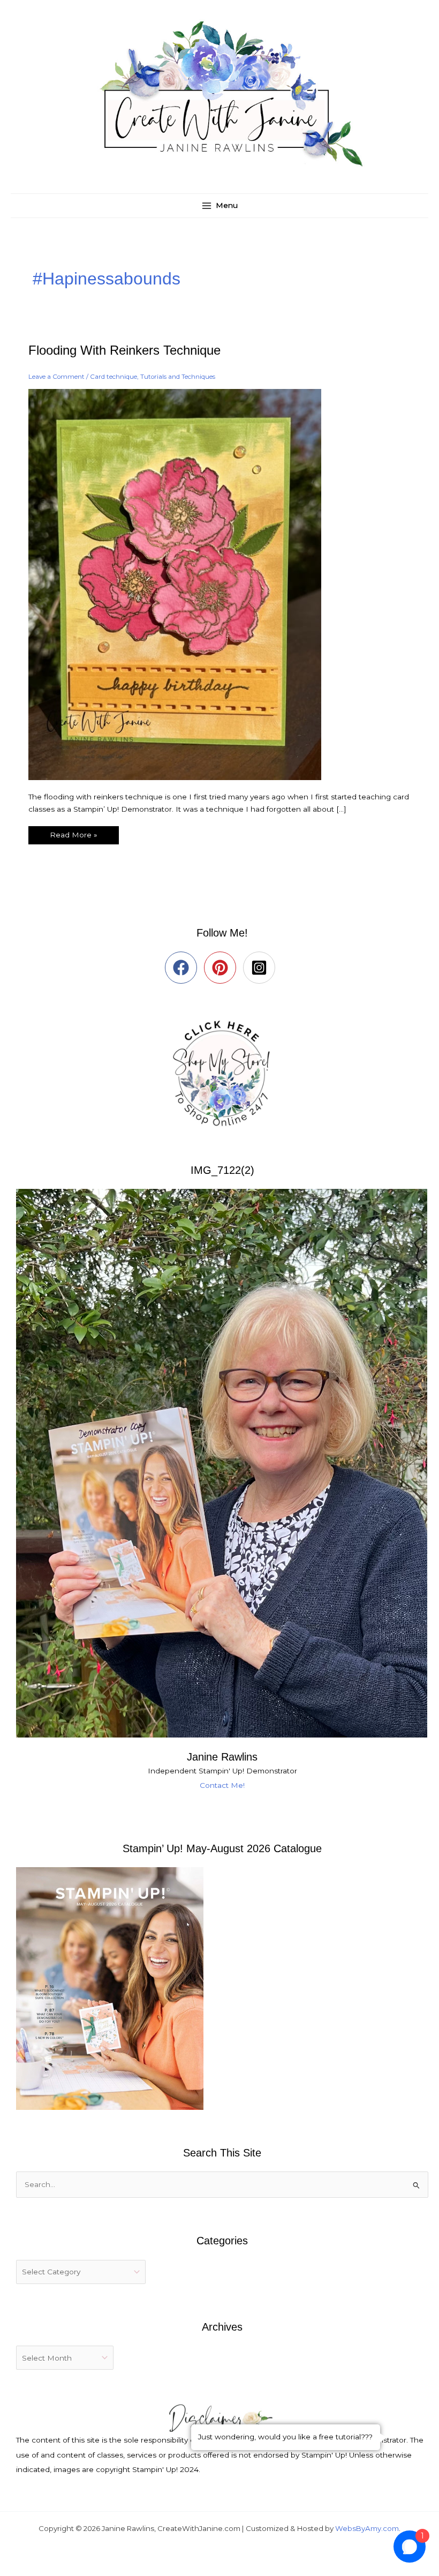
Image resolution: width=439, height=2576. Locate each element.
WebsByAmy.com (367, 2528)
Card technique (113, 377)
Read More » (73, 833)
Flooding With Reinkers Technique (124, 350)
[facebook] (183, 968)
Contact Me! (222, 1785)
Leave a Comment (56, 377)
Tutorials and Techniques (178, 377)
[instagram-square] (262, 968)
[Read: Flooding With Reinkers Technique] (181, 583)
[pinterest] (222, 968)
